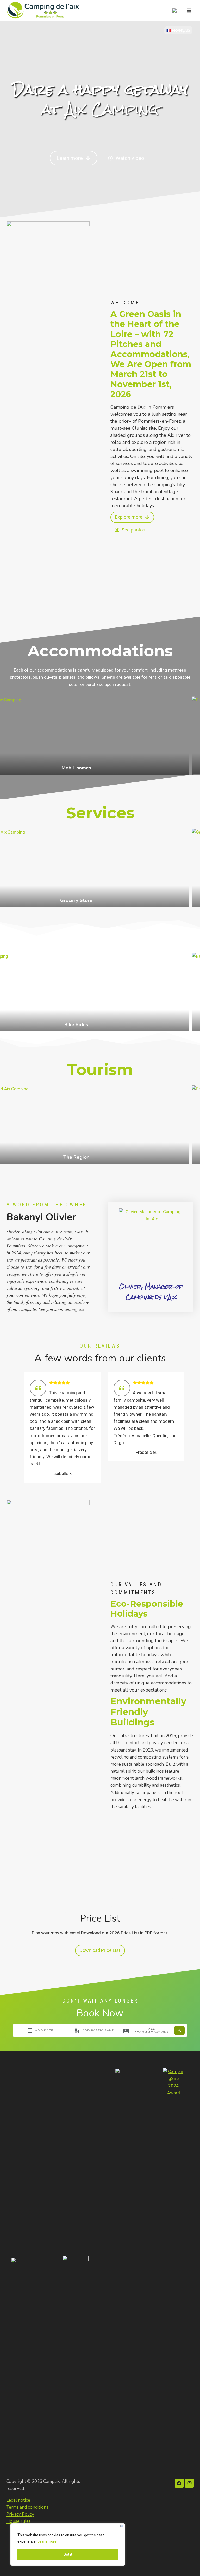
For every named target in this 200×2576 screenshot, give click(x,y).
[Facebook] (179, 2483)
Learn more (47, 2541)
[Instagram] (189, 2483)
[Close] (121, 2526)
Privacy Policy (20, 2514)
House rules (18, 2521)
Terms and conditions (27, 2507)
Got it (68, 2554)
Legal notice (18, 2500)
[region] (68, 2544)
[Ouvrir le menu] (189, 10)
